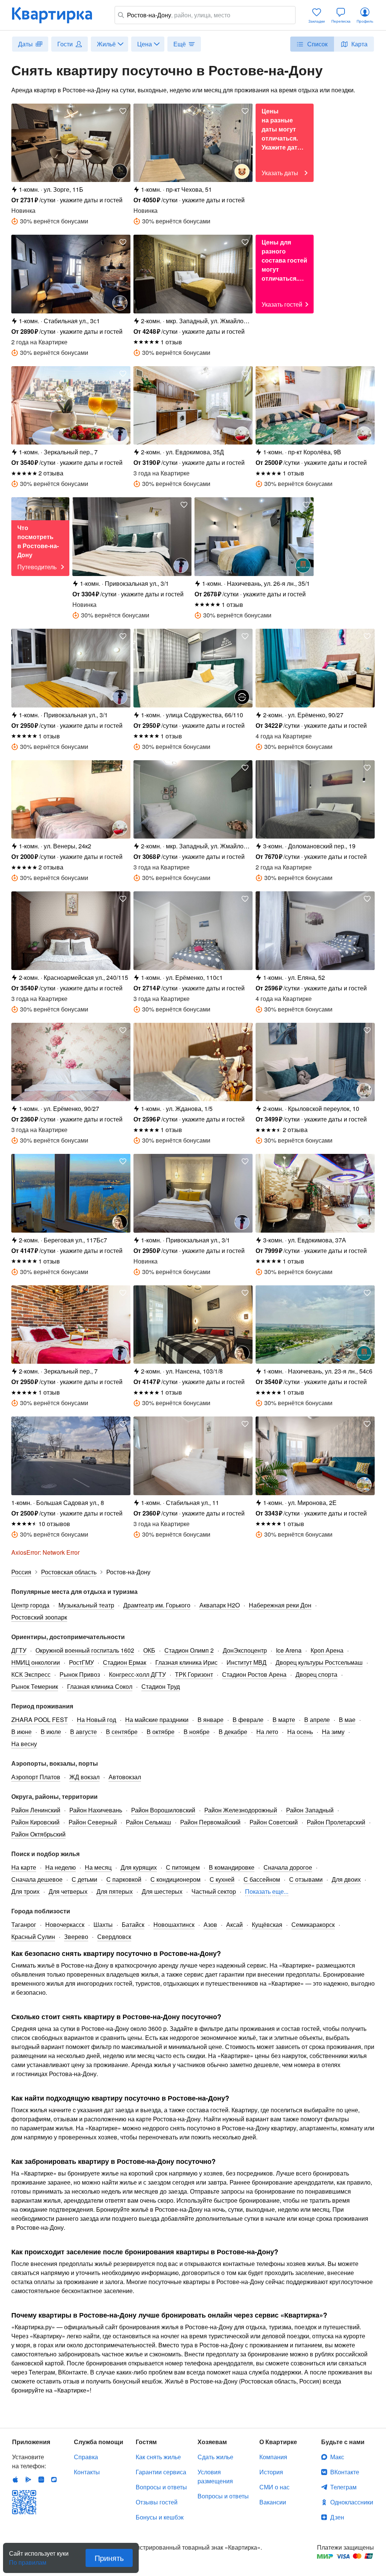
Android (28, 2480)
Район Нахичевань (96, 1810)
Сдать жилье (215, 2457)
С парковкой (124, 1879)
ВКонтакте (345, 2472)
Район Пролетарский (336, 1822)
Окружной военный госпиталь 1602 (85, 1650)
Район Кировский (35, 1822)
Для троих (25, 1891)
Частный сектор (214, 1891)
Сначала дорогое (288, 1867)
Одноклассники (352, 2502)
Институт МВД (247, 1662)
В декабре (233, 1732)
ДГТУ (19, 1650)
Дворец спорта (316, 1674)
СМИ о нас (274, 2487)
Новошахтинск (174, 1924)
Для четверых (68, 1891)
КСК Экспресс (31, 1674)
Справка (86, 2457)
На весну (24, 1744)
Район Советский (274, 1822)
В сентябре (122, 1732)
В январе (211, 1720)
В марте (284, 1720)
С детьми (84, 1879)
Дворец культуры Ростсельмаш (319, 1662)
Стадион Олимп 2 (189, 1650)
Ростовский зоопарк (39, 1617)
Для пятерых (115, 1891)
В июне (21, 1732)
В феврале (248, 1720)
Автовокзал (125, 1777)
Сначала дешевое (37, 1879)
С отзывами (306, 1879)
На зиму (333, 1732)
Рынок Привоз (80, 1674)
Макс (337, 2457)
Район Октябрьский (38, 1834)
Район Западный (310, 1810)
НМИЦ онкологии (36, 1662)
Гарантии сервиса (161, 2472)
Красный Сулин (33, 1937)
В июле (51, 1732)
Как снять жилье (158, 2457)
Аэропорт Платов (36, 1777)
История (271, 2472)
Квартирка (57, 15)
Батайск (133, 1924)
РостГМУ (81, 1662)
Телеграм (343, 2487)
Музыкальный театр (86, 1605)
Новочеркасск (65, 1924)
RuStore (54, 2480)
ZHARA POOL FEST (40, 1720)
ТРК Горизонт (194, 1674)
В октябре (161, 1732)
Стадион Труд (161, 1686)
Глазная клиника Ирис (186, 1662)
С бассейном (262, 1879)
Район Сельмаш (149, 1822)
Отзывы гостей (157, 2502)
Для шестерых (162, 1891)
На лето (267, 1732)
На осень (300, 1732)
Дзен (337, 2517)
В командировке (232, 1867)
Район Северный (93, 1822)
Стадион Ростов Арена (254, 1674)
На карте (24, 1867)
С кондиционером (175, 1879)
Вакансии (273, 2502)
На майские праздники (157, 1720)
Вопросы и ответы (161, 2487)
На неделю (61, 1867)
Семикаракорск (313, 1924)
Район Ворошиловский (163, 1810)
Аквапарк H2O (220, 1605)
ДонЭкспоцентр (245, 1650)
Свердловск (114, 1937)
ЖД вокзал (84, 1777)
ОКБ (149, 1650)
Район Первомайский (210, 1822)
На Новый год (96, 1720)
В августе (83, 1732)
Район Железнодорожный (241, 1810)
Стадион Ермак (125, 1662)
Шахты (103, 1924)
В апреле (317, 1720)
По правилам (28, 2559)
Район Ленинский (36, 1810)
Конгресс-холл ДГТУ (137, 1674)
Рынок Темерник (35, 1686)
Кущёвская (267, 1924)
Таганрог (24, 1924)
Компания (273, 2457)
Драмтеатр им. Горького (157, 1605)
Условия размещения (215, 2476)
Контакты (87, 2472)
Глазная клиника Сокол (100, 1686)
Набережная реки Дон (280, 1605)
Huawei (41, 2480)
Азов (210, 1924)
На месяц (98, 1867)
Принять (109, 2558)
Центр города (30, 1605)
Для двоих (346, 1879)
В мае (347, 1720)
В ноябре (197, 1732)
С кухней (222, 1879)
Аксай (234, 1924)
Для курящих (139, 1867)
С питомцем (183, 1867)
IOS (15, 2480)
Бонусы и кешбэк (160, 2517)
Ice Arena (289, 1650)
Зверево (76, 1937)
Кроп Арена (327, 1650)
